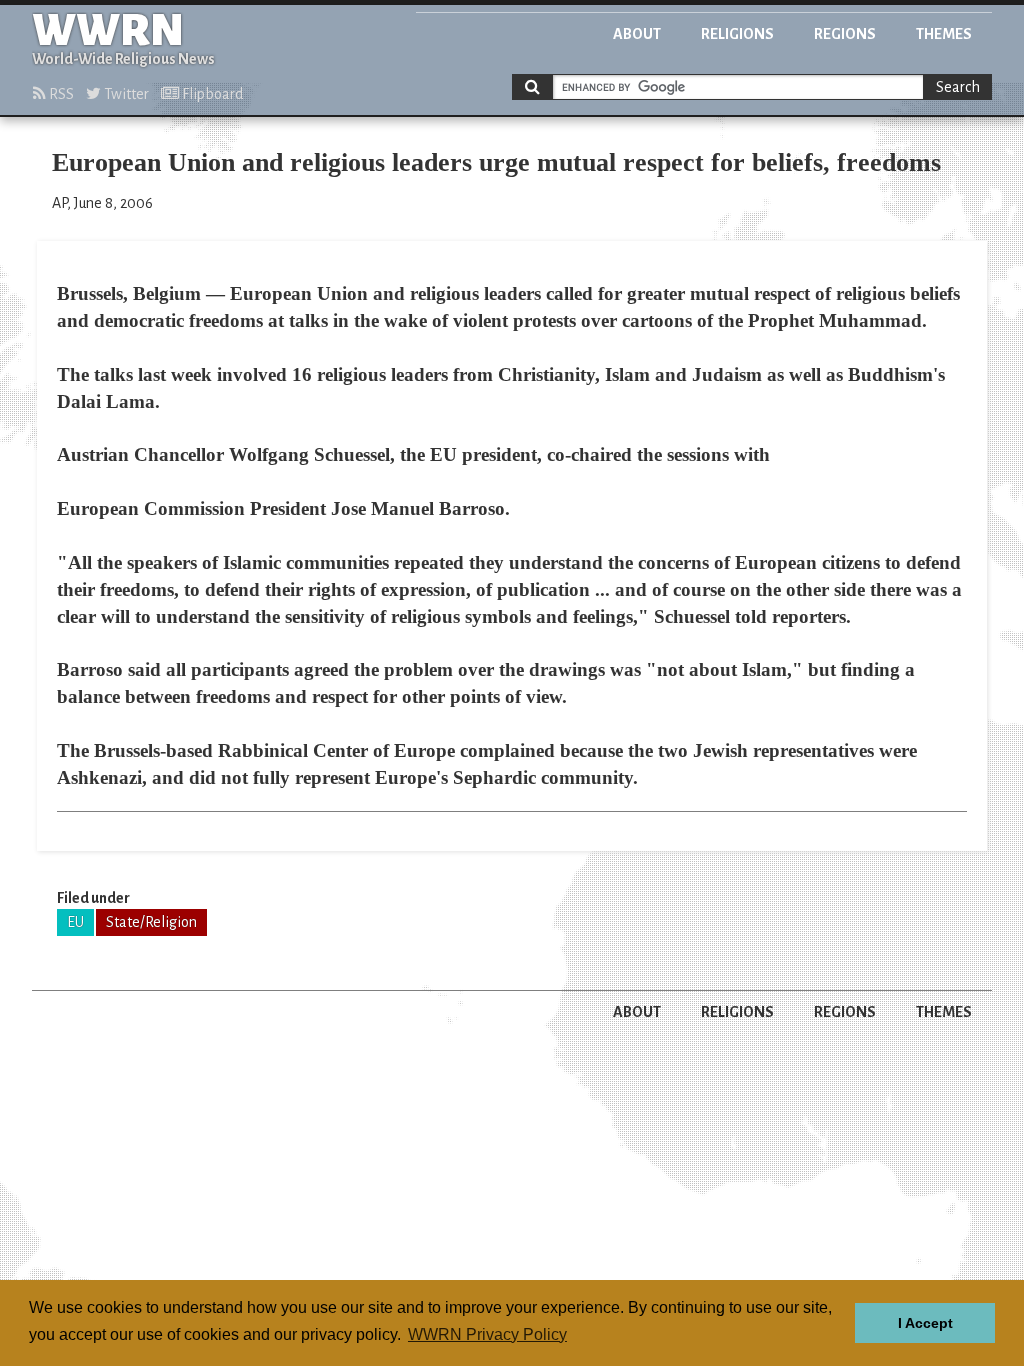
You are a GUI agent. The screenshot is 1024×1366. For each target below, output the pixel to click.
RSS (60, 94)
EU (75, 922)
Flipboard (211, 94)
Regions (845, 34)
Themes (944, 34)
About (637, 34)
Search (958, 87)
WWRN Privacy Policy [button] (487, 1334)
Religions (737, 34)
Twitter (125, 94)
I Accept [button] (925, 1323)
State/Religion (151, 922)
